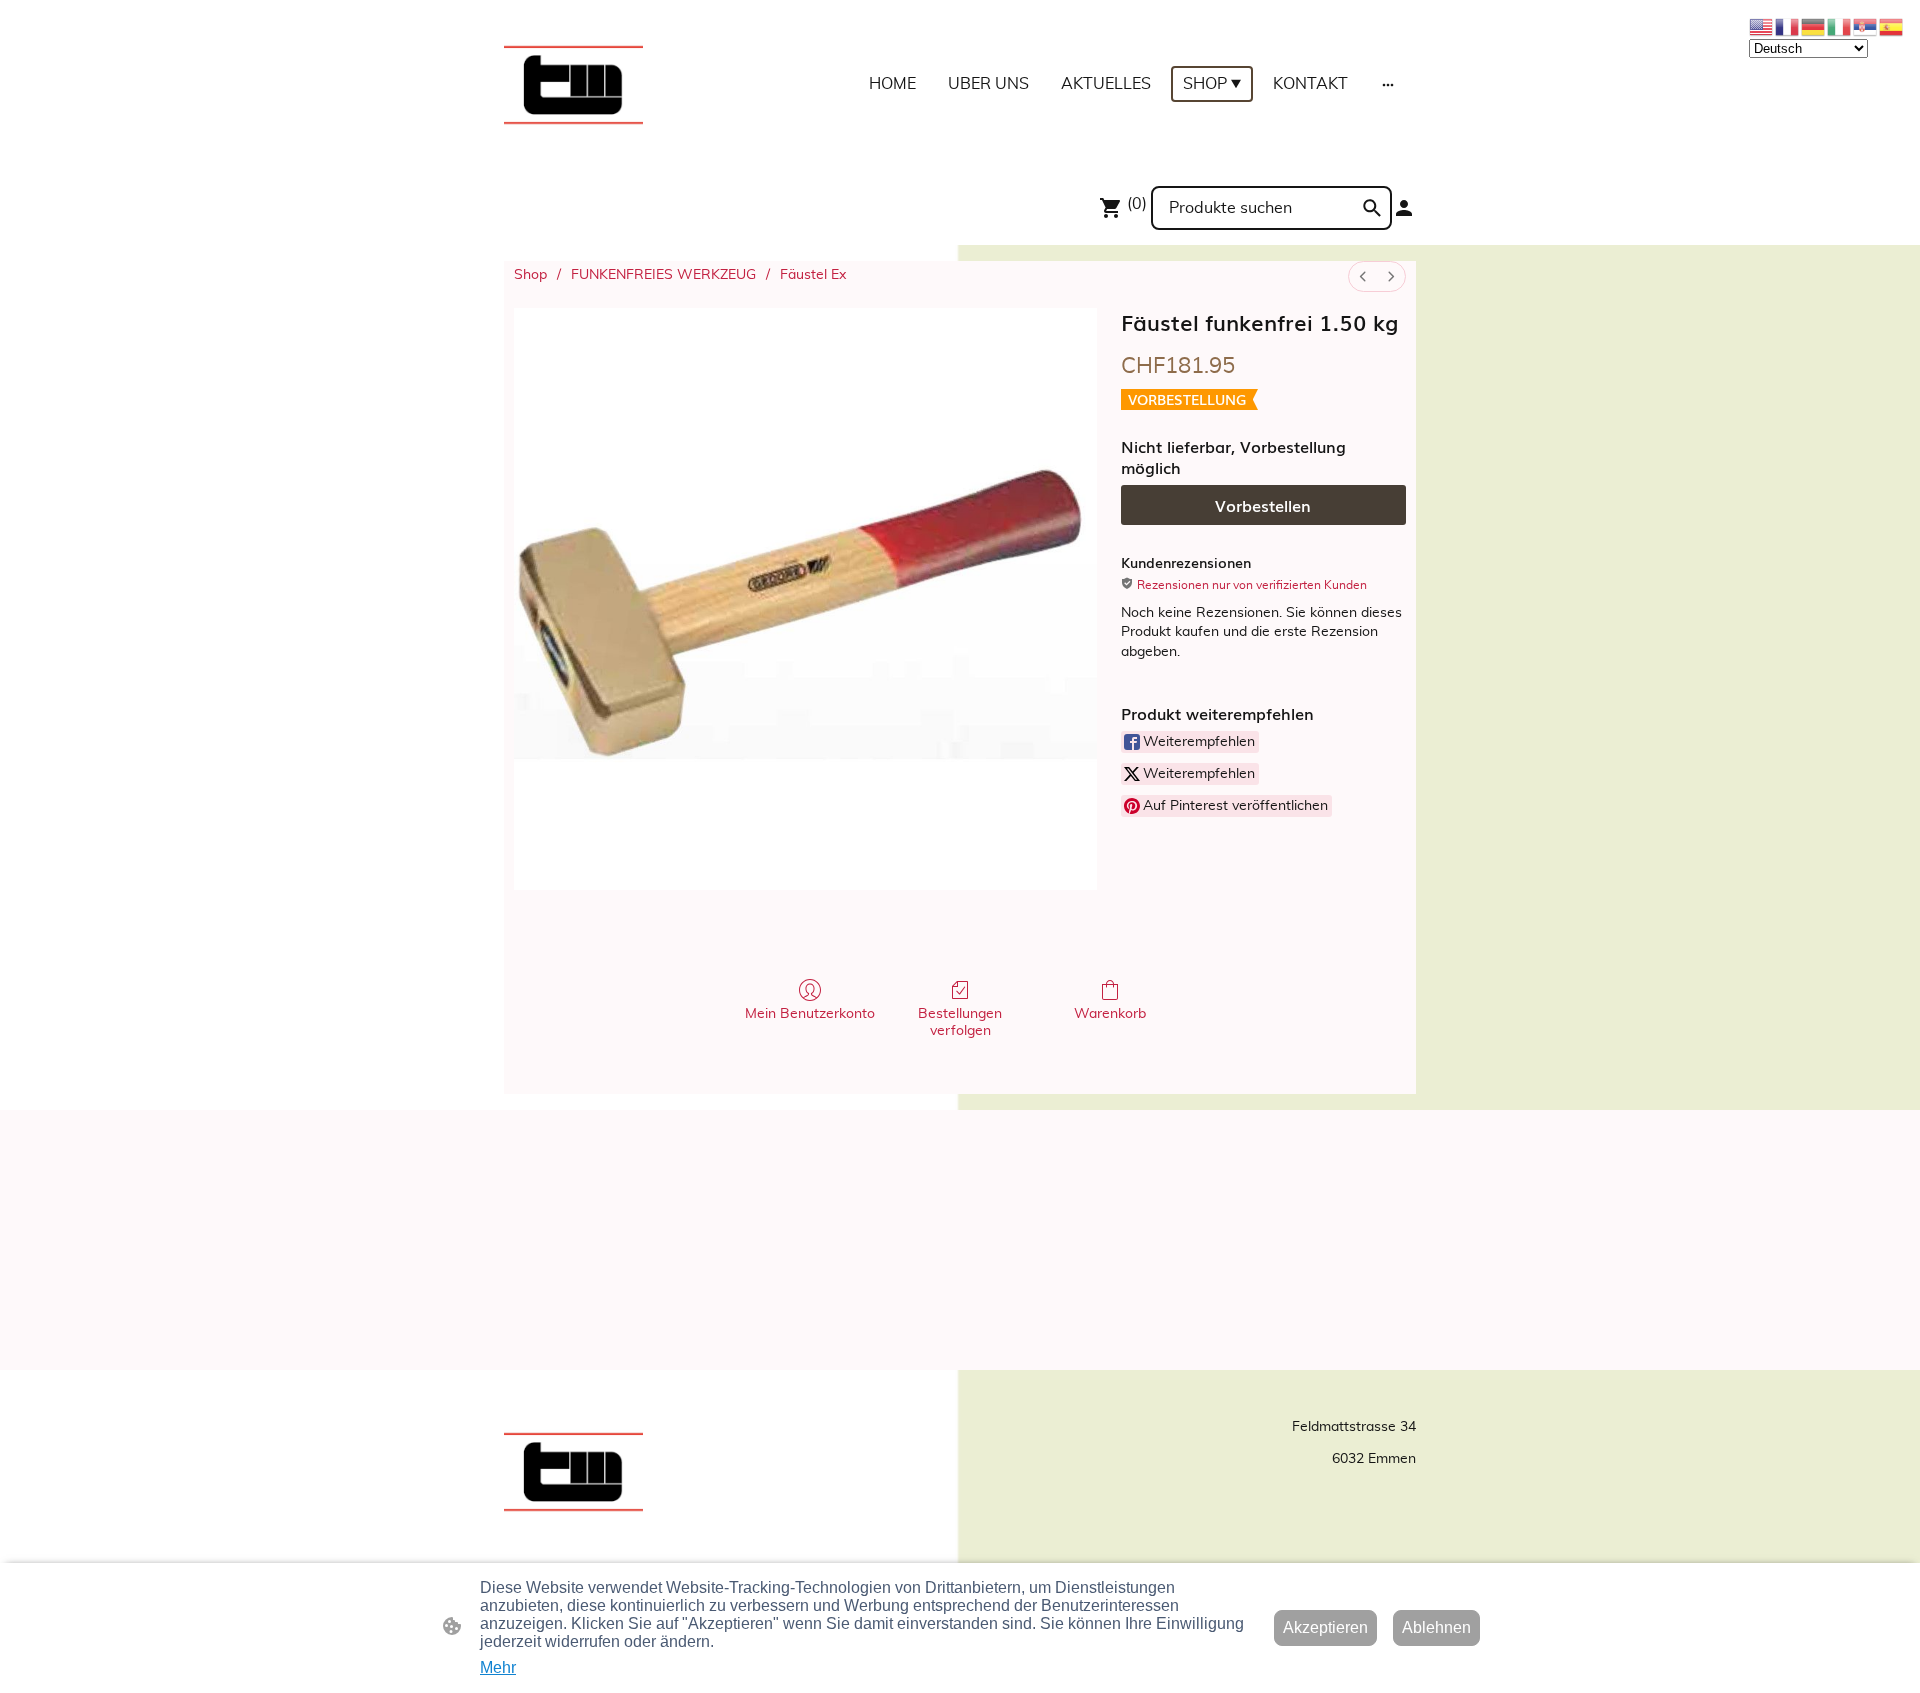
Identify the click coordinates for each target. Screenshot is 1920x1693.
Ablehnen (1436, 1627)
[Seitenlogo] (573, 84)
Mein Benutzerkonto (810, 1014)
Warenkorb (1110, 1014)
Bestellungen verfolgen (960, 1022)
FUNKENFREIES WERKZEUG (663, 275)
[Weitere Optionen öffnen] (1388, 84)
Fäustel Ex (813, 275)
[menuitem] (1363, 276)
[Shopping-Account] (1404, 208)
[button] (1372, 208)
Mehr (498, 1667)
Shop (530, 275)
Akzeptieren (1325, 1627)
